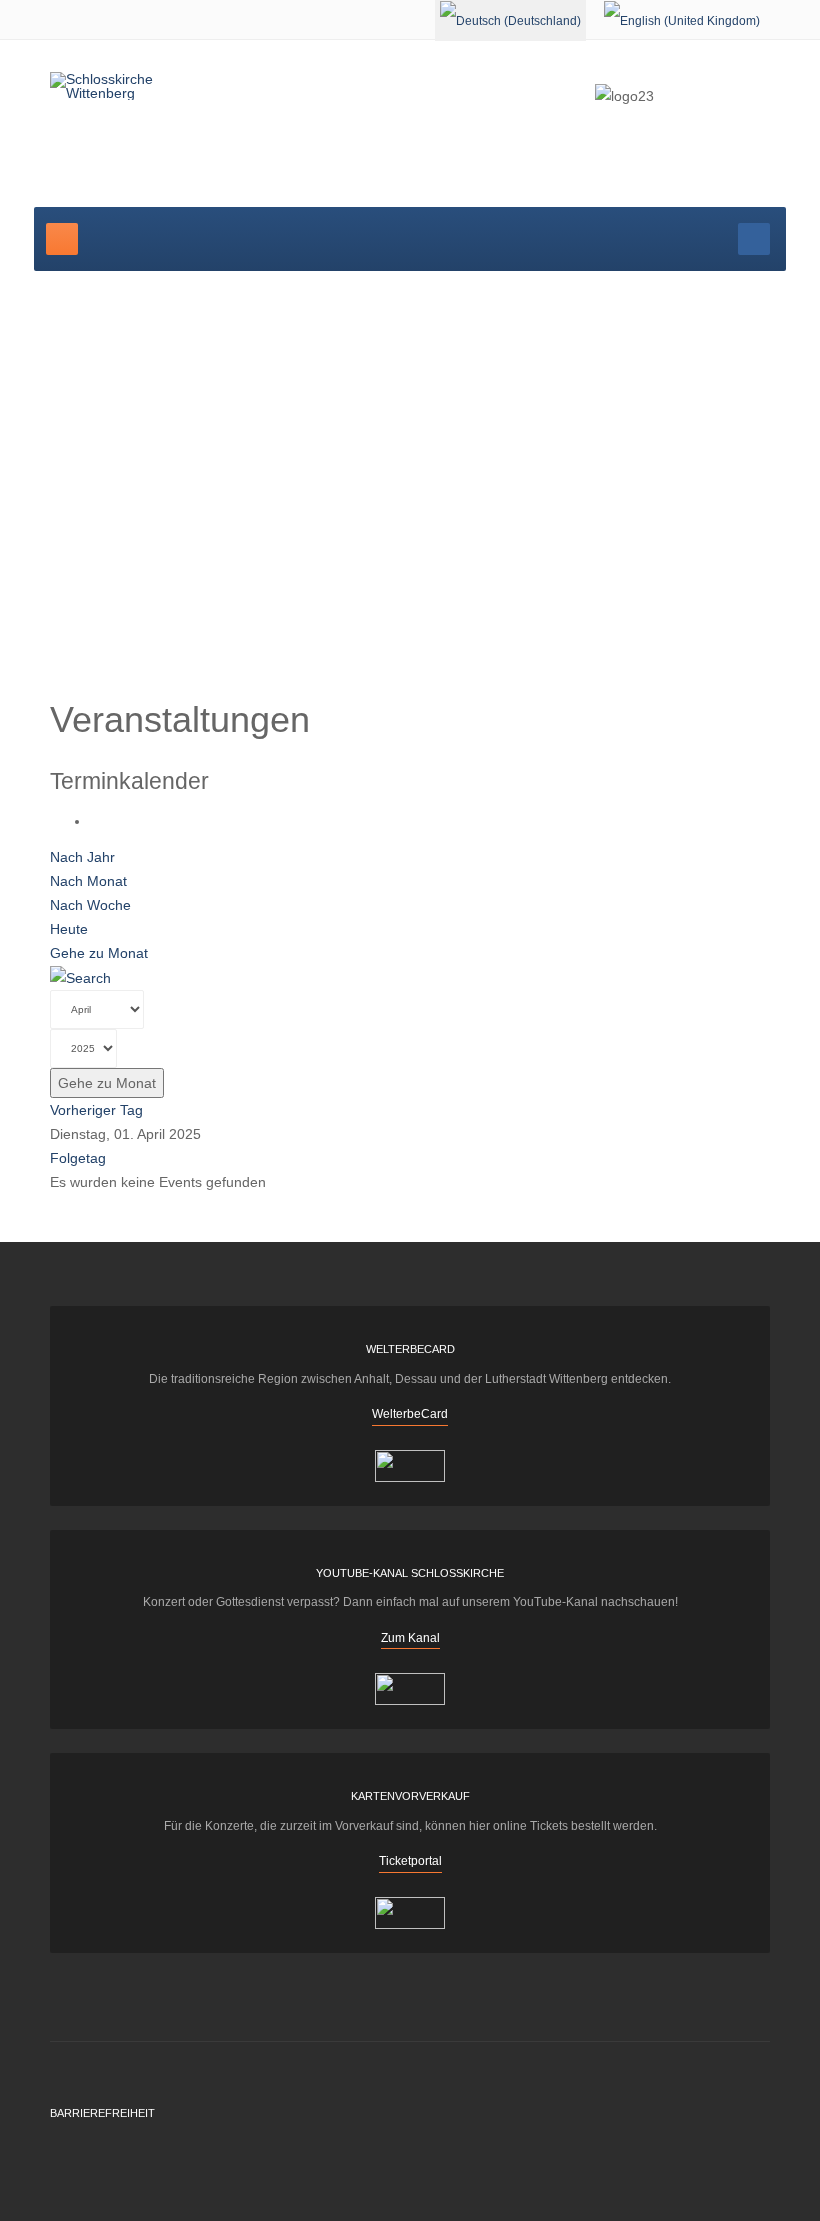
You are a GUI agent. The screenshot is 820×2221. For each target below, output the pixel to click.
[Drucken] (95, 821)
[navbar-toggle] (62, 239)
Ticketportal (410, 1861)
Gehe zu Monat (99, 953)
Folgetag (78, 1158)
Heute (69, 929)
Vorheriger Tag (96, 1110)
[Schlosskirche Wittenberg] (128, 86)
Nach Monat (88, 881)
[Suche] (80, 977)
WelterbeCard (410, 1414)
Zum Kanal (410, 1638)
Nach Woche (90, 905)
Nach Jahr (82, 857)
